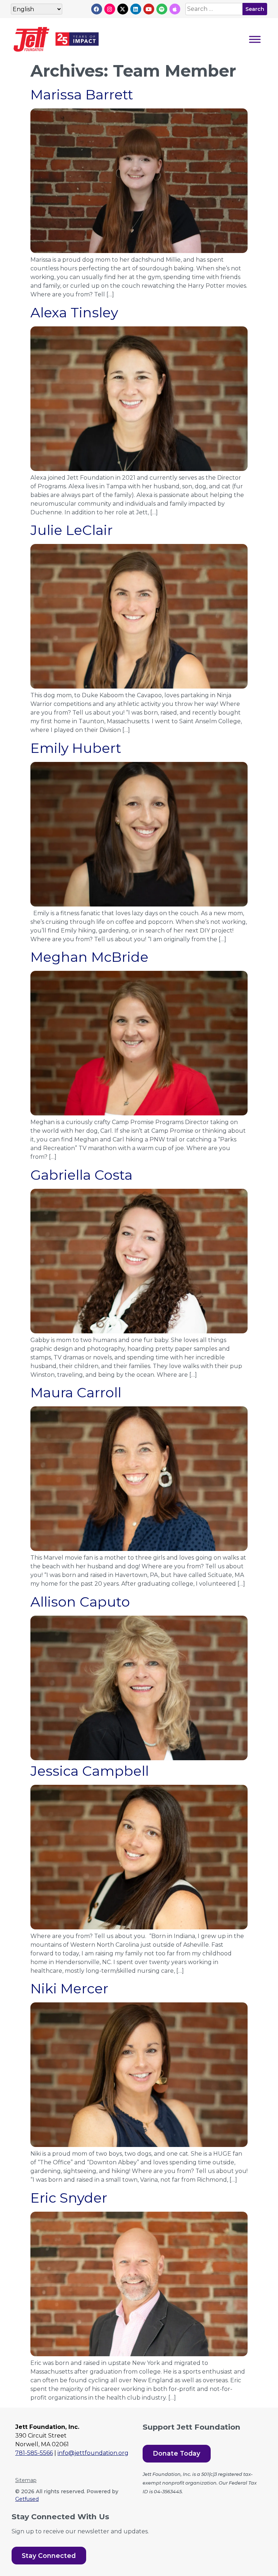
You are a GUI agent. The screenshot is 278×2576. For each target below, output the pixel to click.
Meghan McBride (89, 957)
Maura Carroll (76, 1392)
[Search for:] (214, 9)
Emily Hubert (76, 748)
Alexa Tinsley (74, 312)
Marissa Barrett (82, 95)
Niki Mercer (69, 1988)
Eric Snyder (69, 2198)
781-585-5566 (34, 2453)
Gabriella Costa (81, 1175)
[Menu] (255, 39)
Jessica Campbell (90, 1771)
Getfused (27, 2499)
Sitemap (26, 2480)
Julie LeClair (71, 530)
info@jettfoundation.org (93, 2453)
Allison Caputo (80, 1602)
